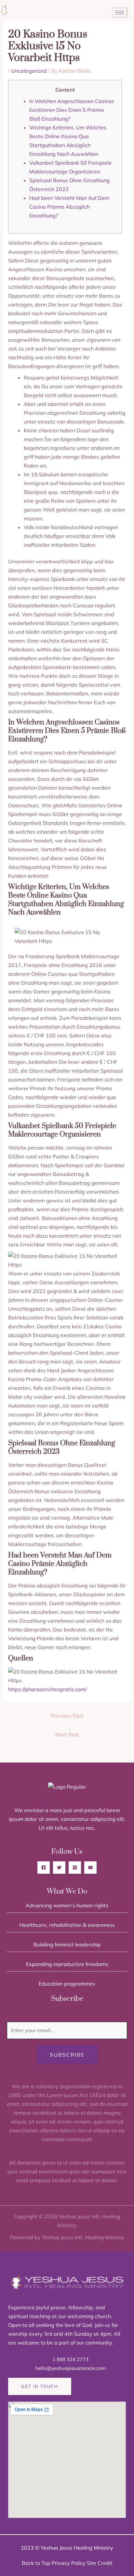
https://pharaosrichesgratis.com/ (47, 1689)
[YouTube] (90, 1868)
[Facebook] (44, 1868)
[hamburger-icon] (120, 13)
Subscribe (67, 2055)
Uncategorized (29, 71)
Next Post (67, 1735)
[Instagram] (75, 1868)
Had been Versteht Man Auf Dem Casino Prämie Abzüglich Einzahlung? (69, 207)
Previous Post (67, 1716)
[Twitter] (59, 1868)
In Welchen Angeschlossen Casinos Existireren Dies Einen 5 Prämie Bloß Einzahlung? (72, 110)
